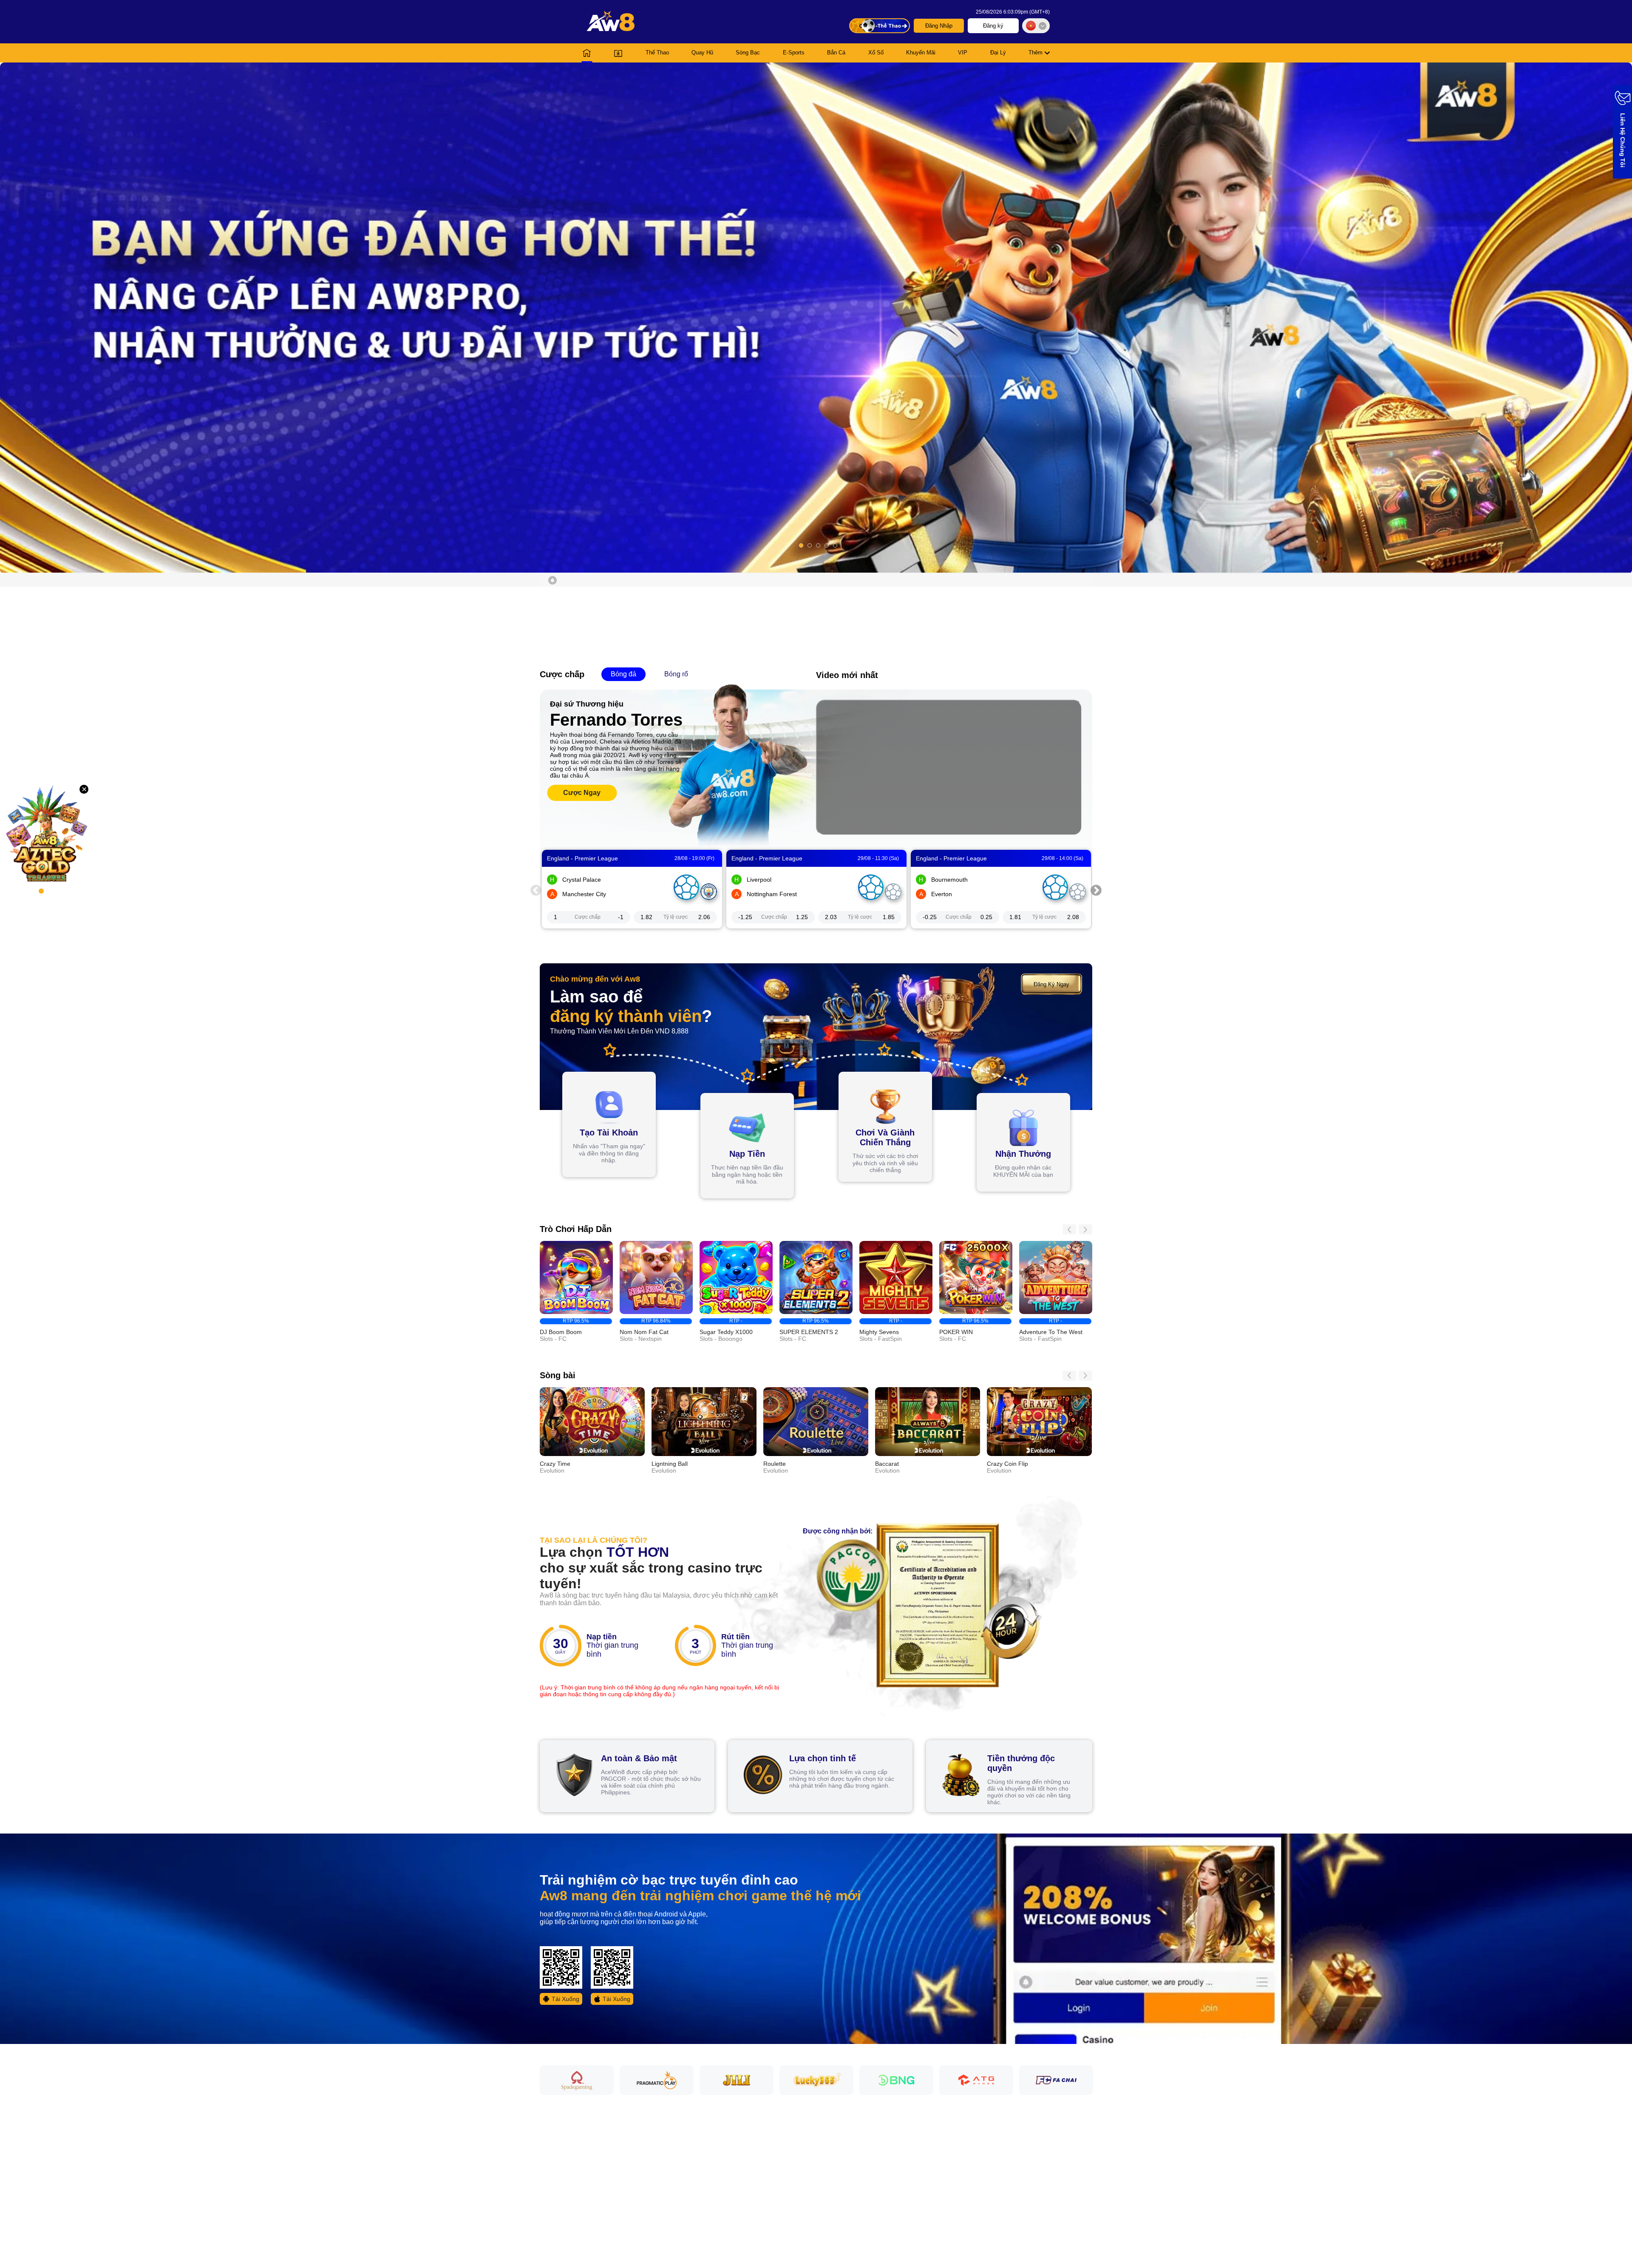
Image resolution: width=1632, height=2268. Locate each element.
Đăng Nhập (939, 26)
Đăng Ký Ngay (1051, 984)
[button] (816, 318)
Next (1096, 889)
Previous (536, 889)
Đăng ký (993, 26)
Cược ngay (582, 793)
